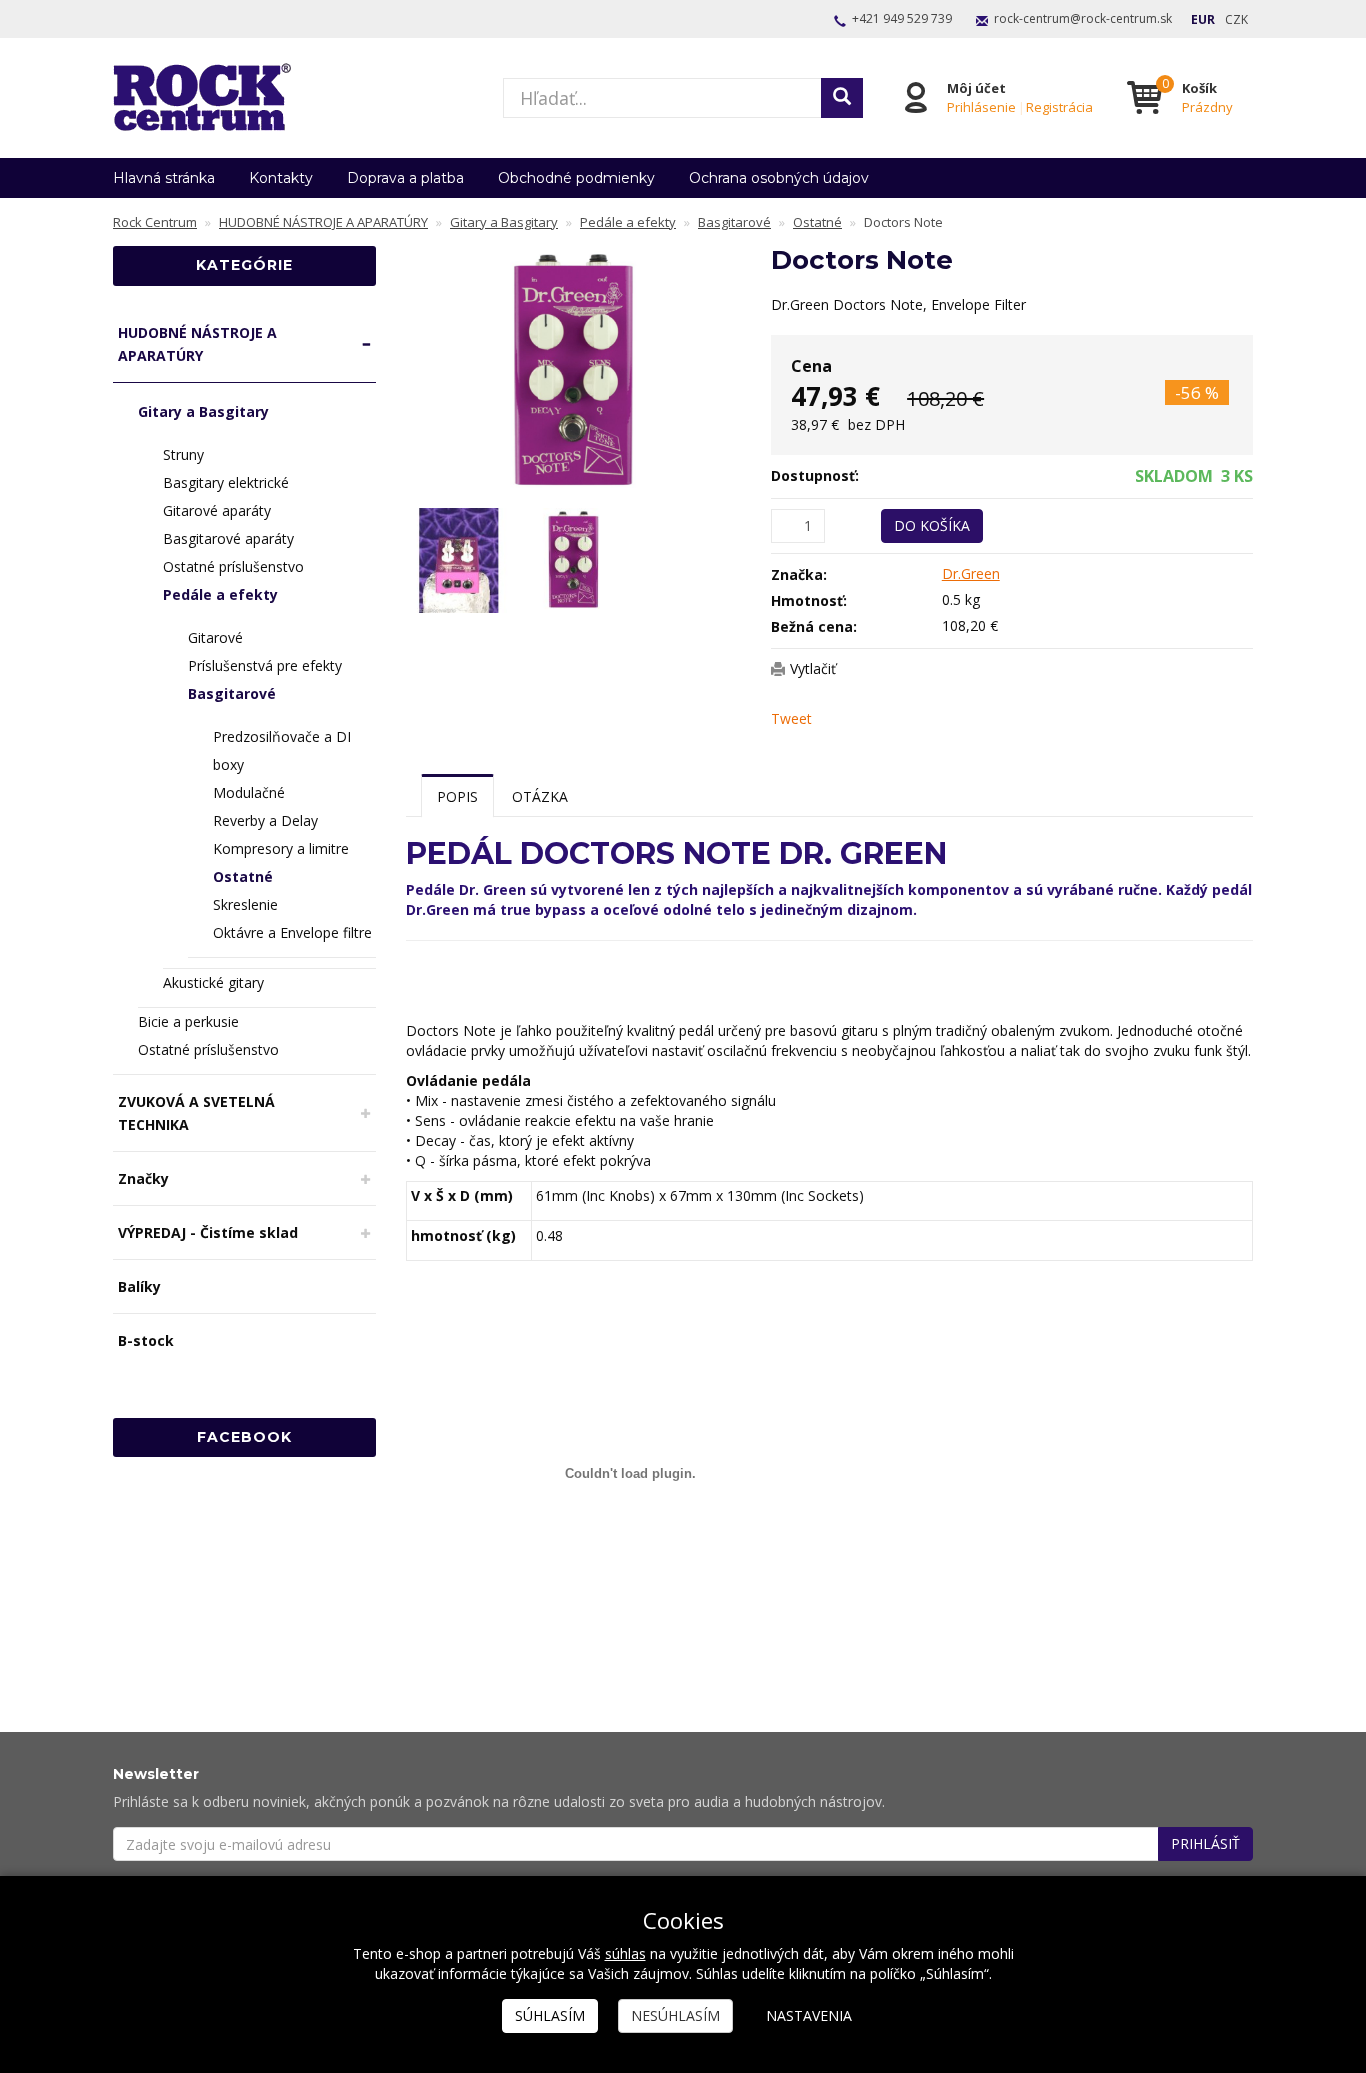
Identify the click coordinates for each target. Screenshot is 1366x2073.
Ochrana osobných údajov (779, 178)
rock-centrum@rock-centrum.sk (1083, 18)
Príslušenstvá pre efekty (265, 665)
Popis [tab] (457, 796)
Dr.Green (971, 573)
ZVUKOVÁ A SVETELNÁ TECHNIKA (196, 1113)
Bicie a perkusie (188, 1021)
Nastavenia (809, 2015)
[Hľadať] (842, 98)
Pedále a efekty (220, 594)
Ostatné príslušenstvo (233, 566)
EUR (1203, 19)
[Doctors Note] (574, 371)
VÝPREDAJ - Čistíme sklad (208, 1232)
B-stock (146, 1340)
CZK (1236, 19)
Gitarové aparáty (217, 510)
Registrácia (1059, 107)
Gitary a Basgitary (203, 411)
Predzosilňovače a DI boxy (282, 750)
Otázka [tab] (540, 796)
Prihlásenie (981, 107)
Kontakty (281, 178)
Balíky (139, 1286)
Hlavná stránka (164, 178)
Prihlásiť (1205, 1843)
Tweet (791, 718)
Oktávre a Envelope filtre (292, 932)
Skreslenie (245, 904)
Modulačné (249, 792)
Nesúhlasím (675, 2015)
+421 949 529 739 (902, 18)
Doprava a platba (405, 178)
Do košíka (932, 525)
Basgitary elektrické (226, 482)
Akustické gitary (213, 982)
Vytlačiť (813, 668)
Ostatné (243, 876)
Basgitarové (232, 693)
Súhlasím (550, 2015)
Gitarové (215, 637)
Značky (143, 1178)
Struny (183, 454)
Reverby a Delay (265, 820)
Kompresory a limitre (281, 848)
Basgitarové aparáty (228, 538)
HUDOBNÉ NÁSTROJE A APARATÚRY (197, 344)
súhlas (625, 1953)
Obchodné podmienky (576, 178)
